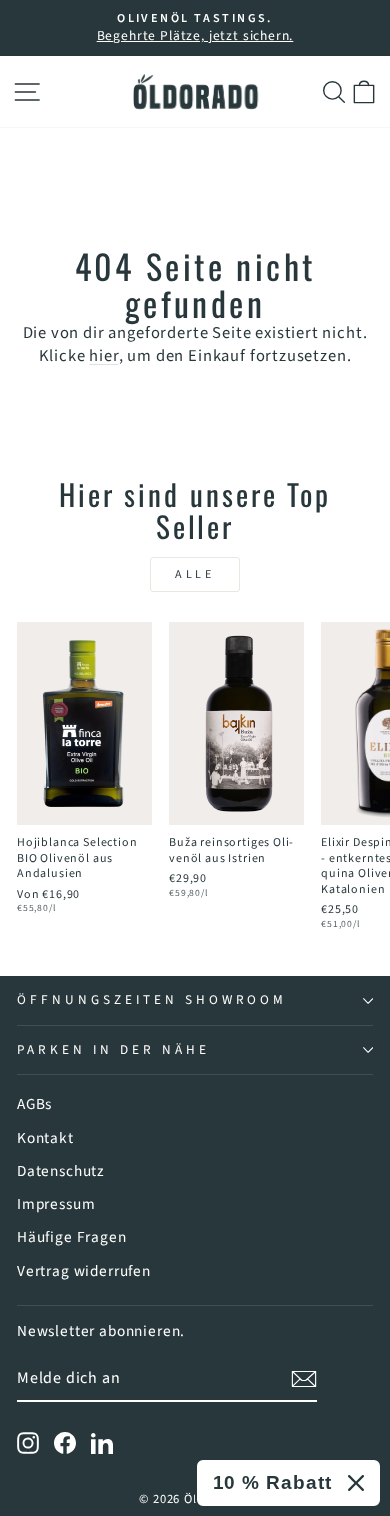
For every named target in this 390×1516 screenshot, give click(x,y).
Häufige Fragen (72, 1237)
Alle (194, 574)
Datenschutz (61, 1171)
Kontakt (45, 1138)
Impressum (56, 1204)
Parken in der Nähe (113, 1049)
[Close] (356, 1483)
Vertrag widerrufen (84, 1271)
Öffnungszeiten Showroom (152, 999)
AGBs (34, 1104)
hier (103, 356)
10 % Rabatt (272, 1482)
